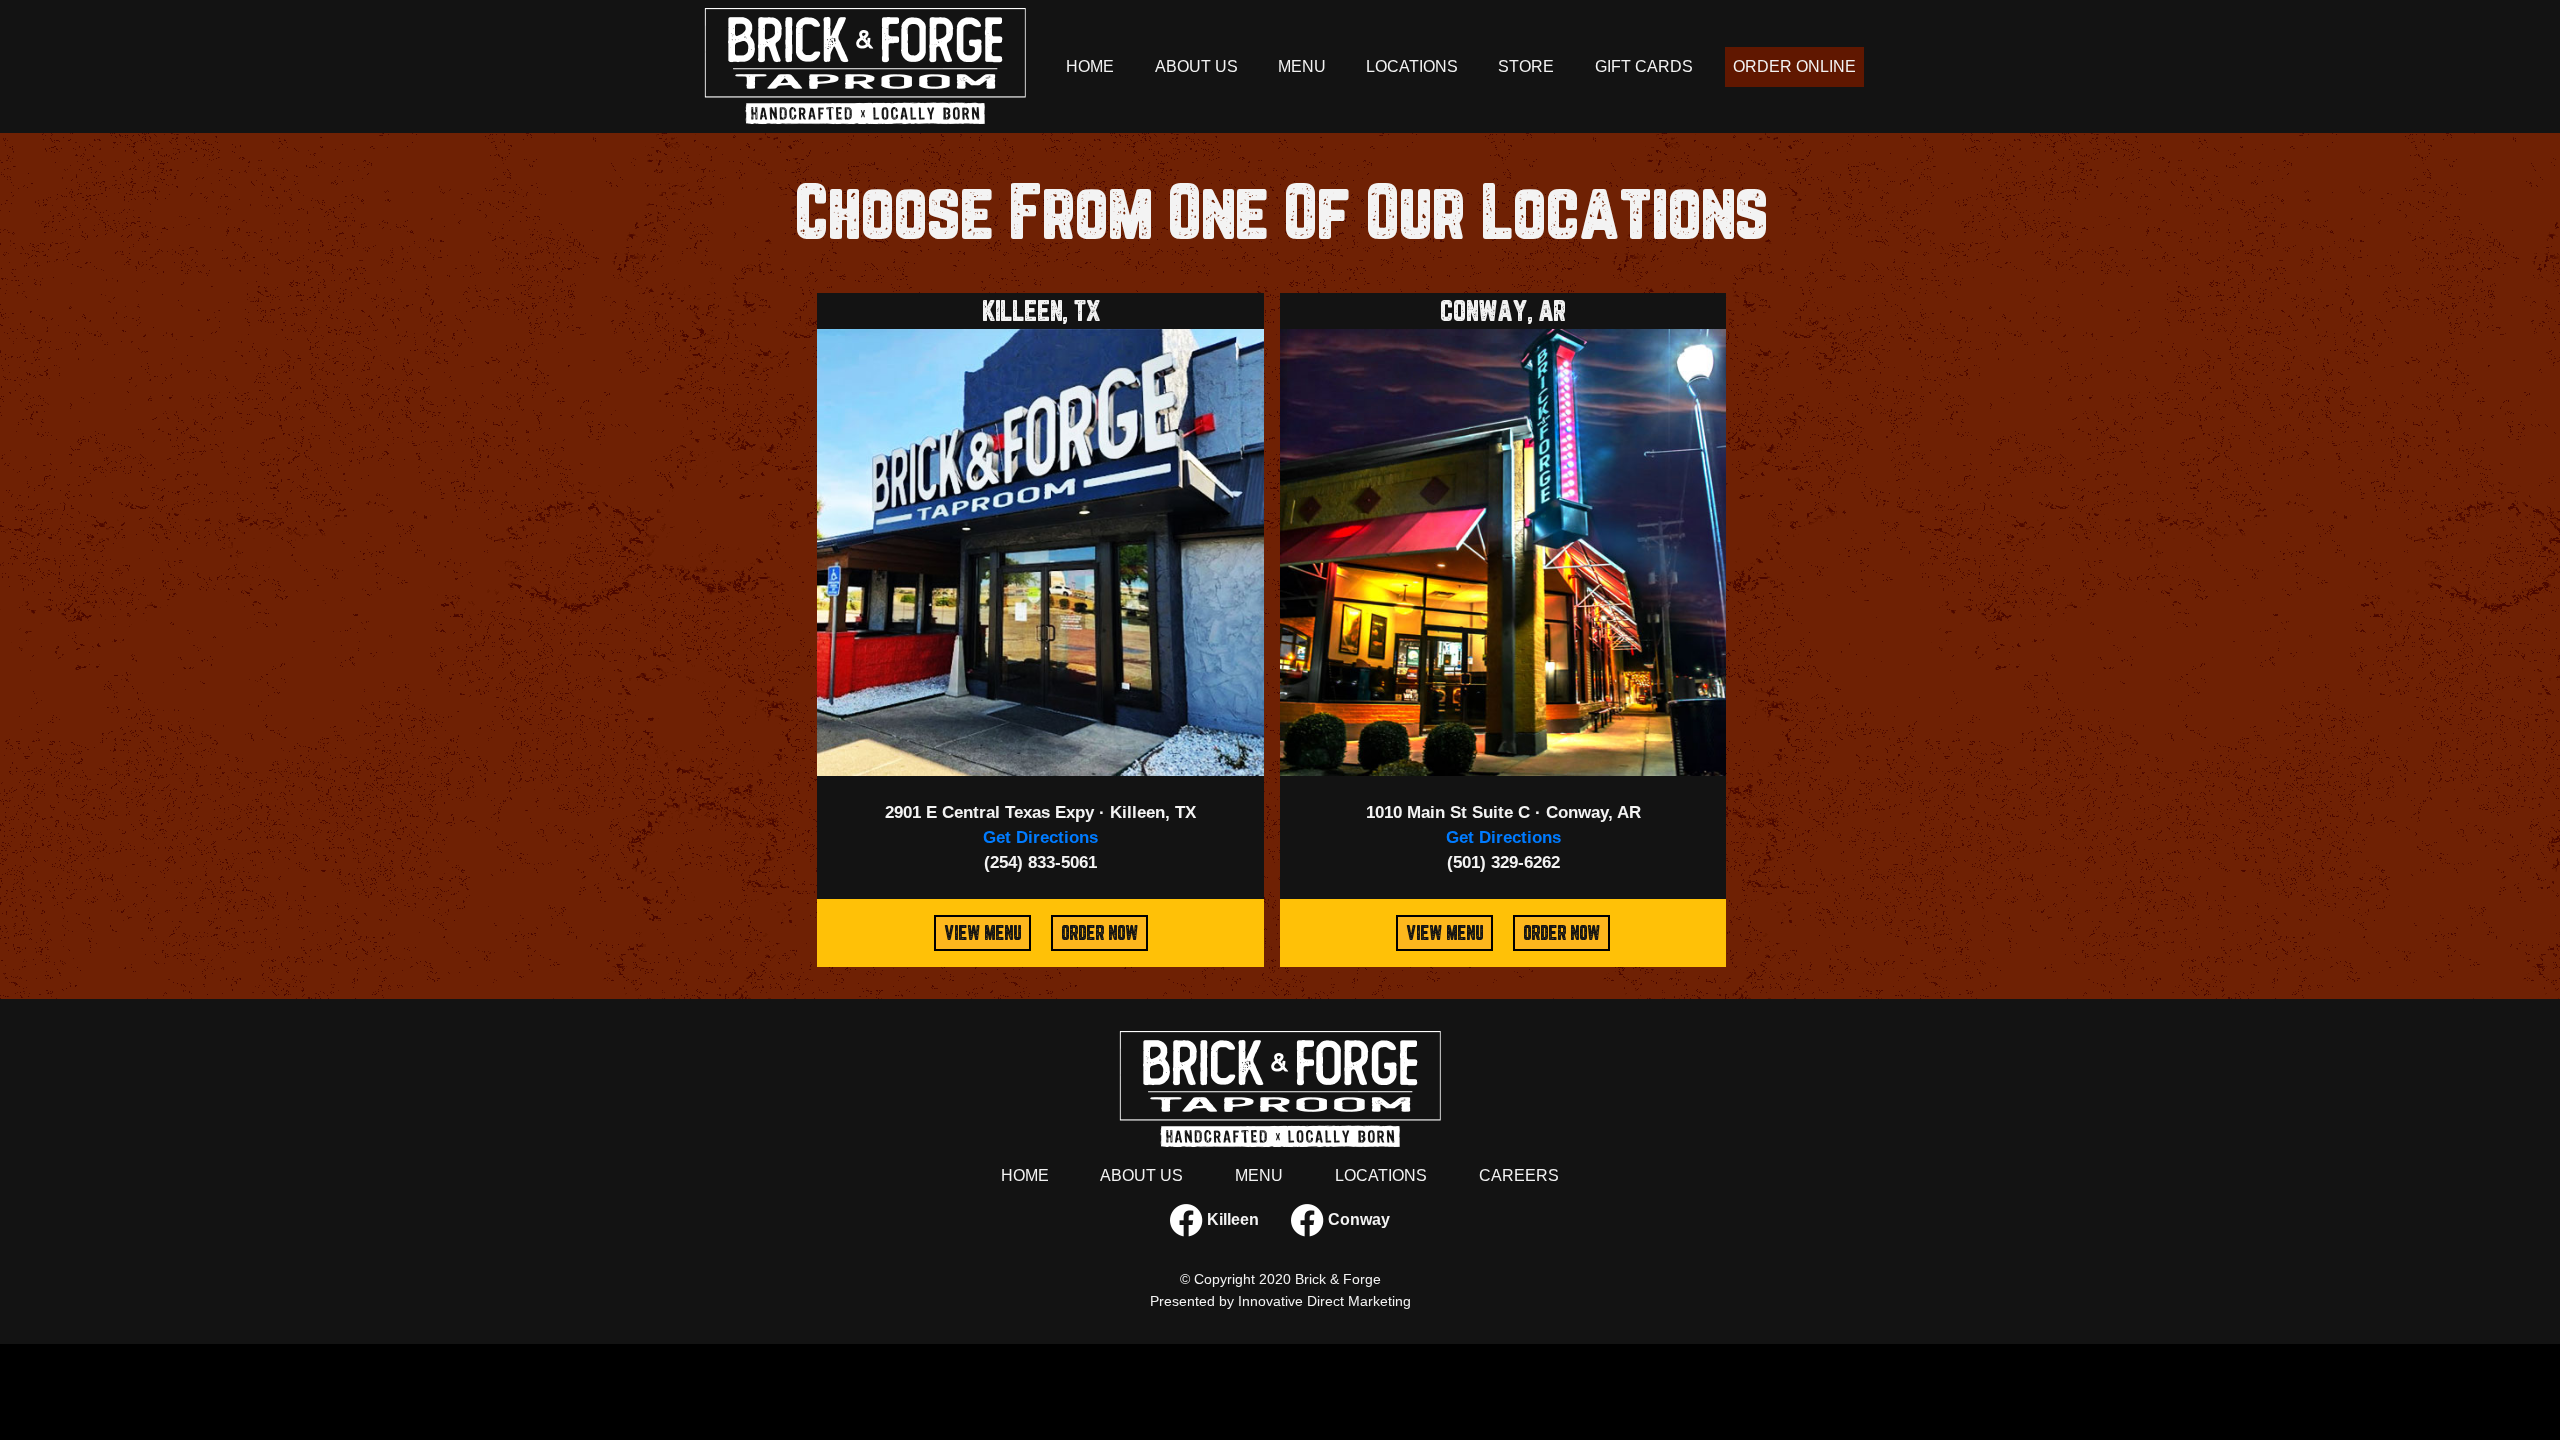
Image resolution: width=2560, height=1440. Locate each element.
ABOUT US (1196, 66)
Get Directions (1040, 837)
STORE (1526, 66)
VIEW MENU (982, 933)
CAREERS (1519, 1175)
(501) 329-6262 (1503, 862)
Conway (1357, 1219)
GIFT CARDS (1644, 66)
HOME (1090, 66)
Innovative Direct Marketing (1324, 1301)
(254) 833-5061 (1040, 862)
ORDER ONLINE (1794, 66)
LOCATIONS (1412, 66)
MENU (1302, 66)
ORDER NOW (1099, 933)
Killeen (1231, 1219)
